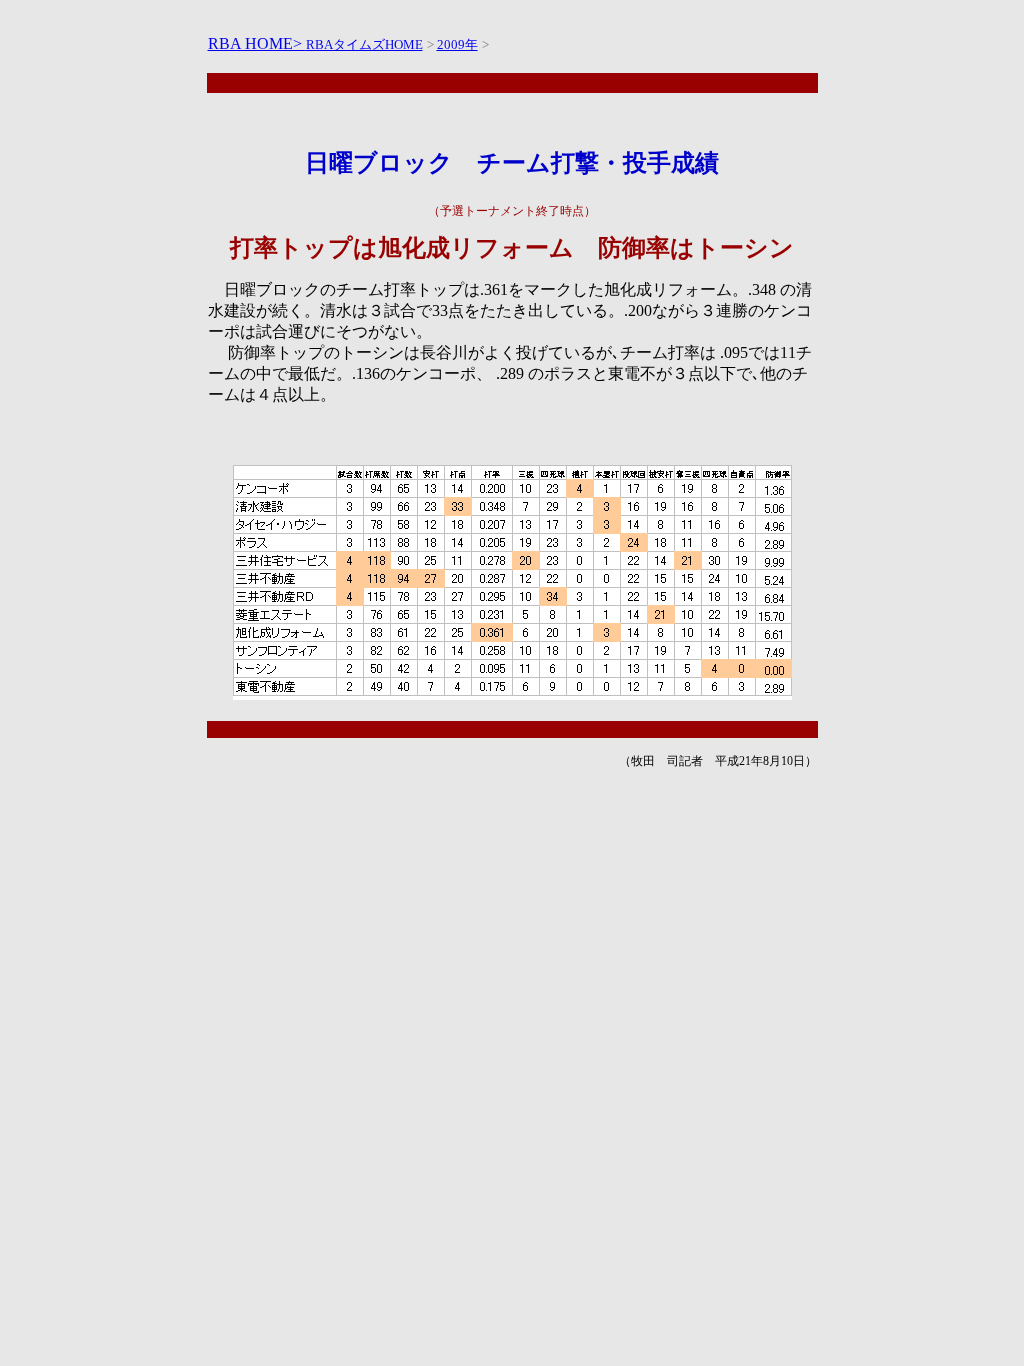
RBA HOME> (257, 43)
